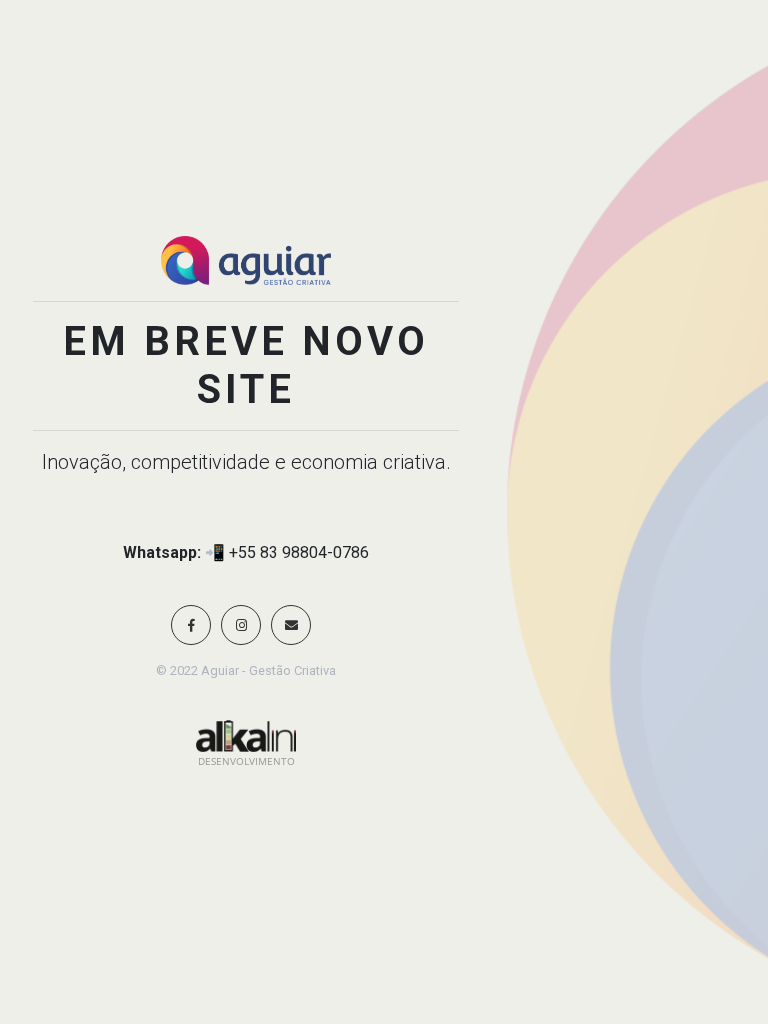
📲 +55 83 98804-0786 (287, 552)
